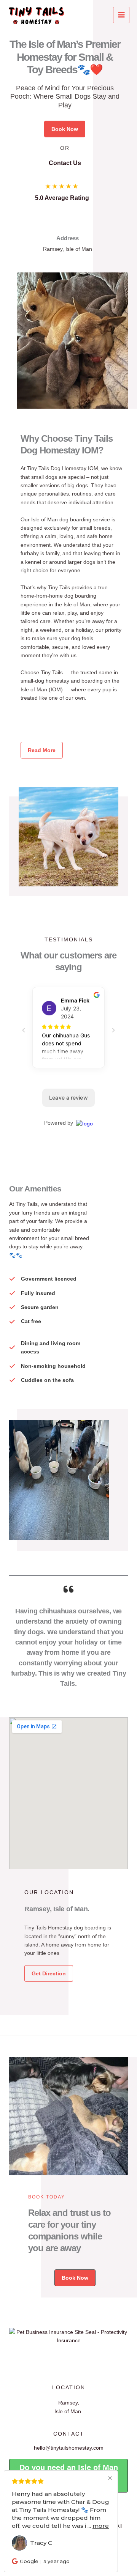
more (101, 2526)
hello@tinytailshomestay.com (69, 2448)
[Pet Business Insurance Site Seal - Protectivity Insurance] (68, 2336)
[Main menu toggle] (121, 15)
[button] (65, 129)
